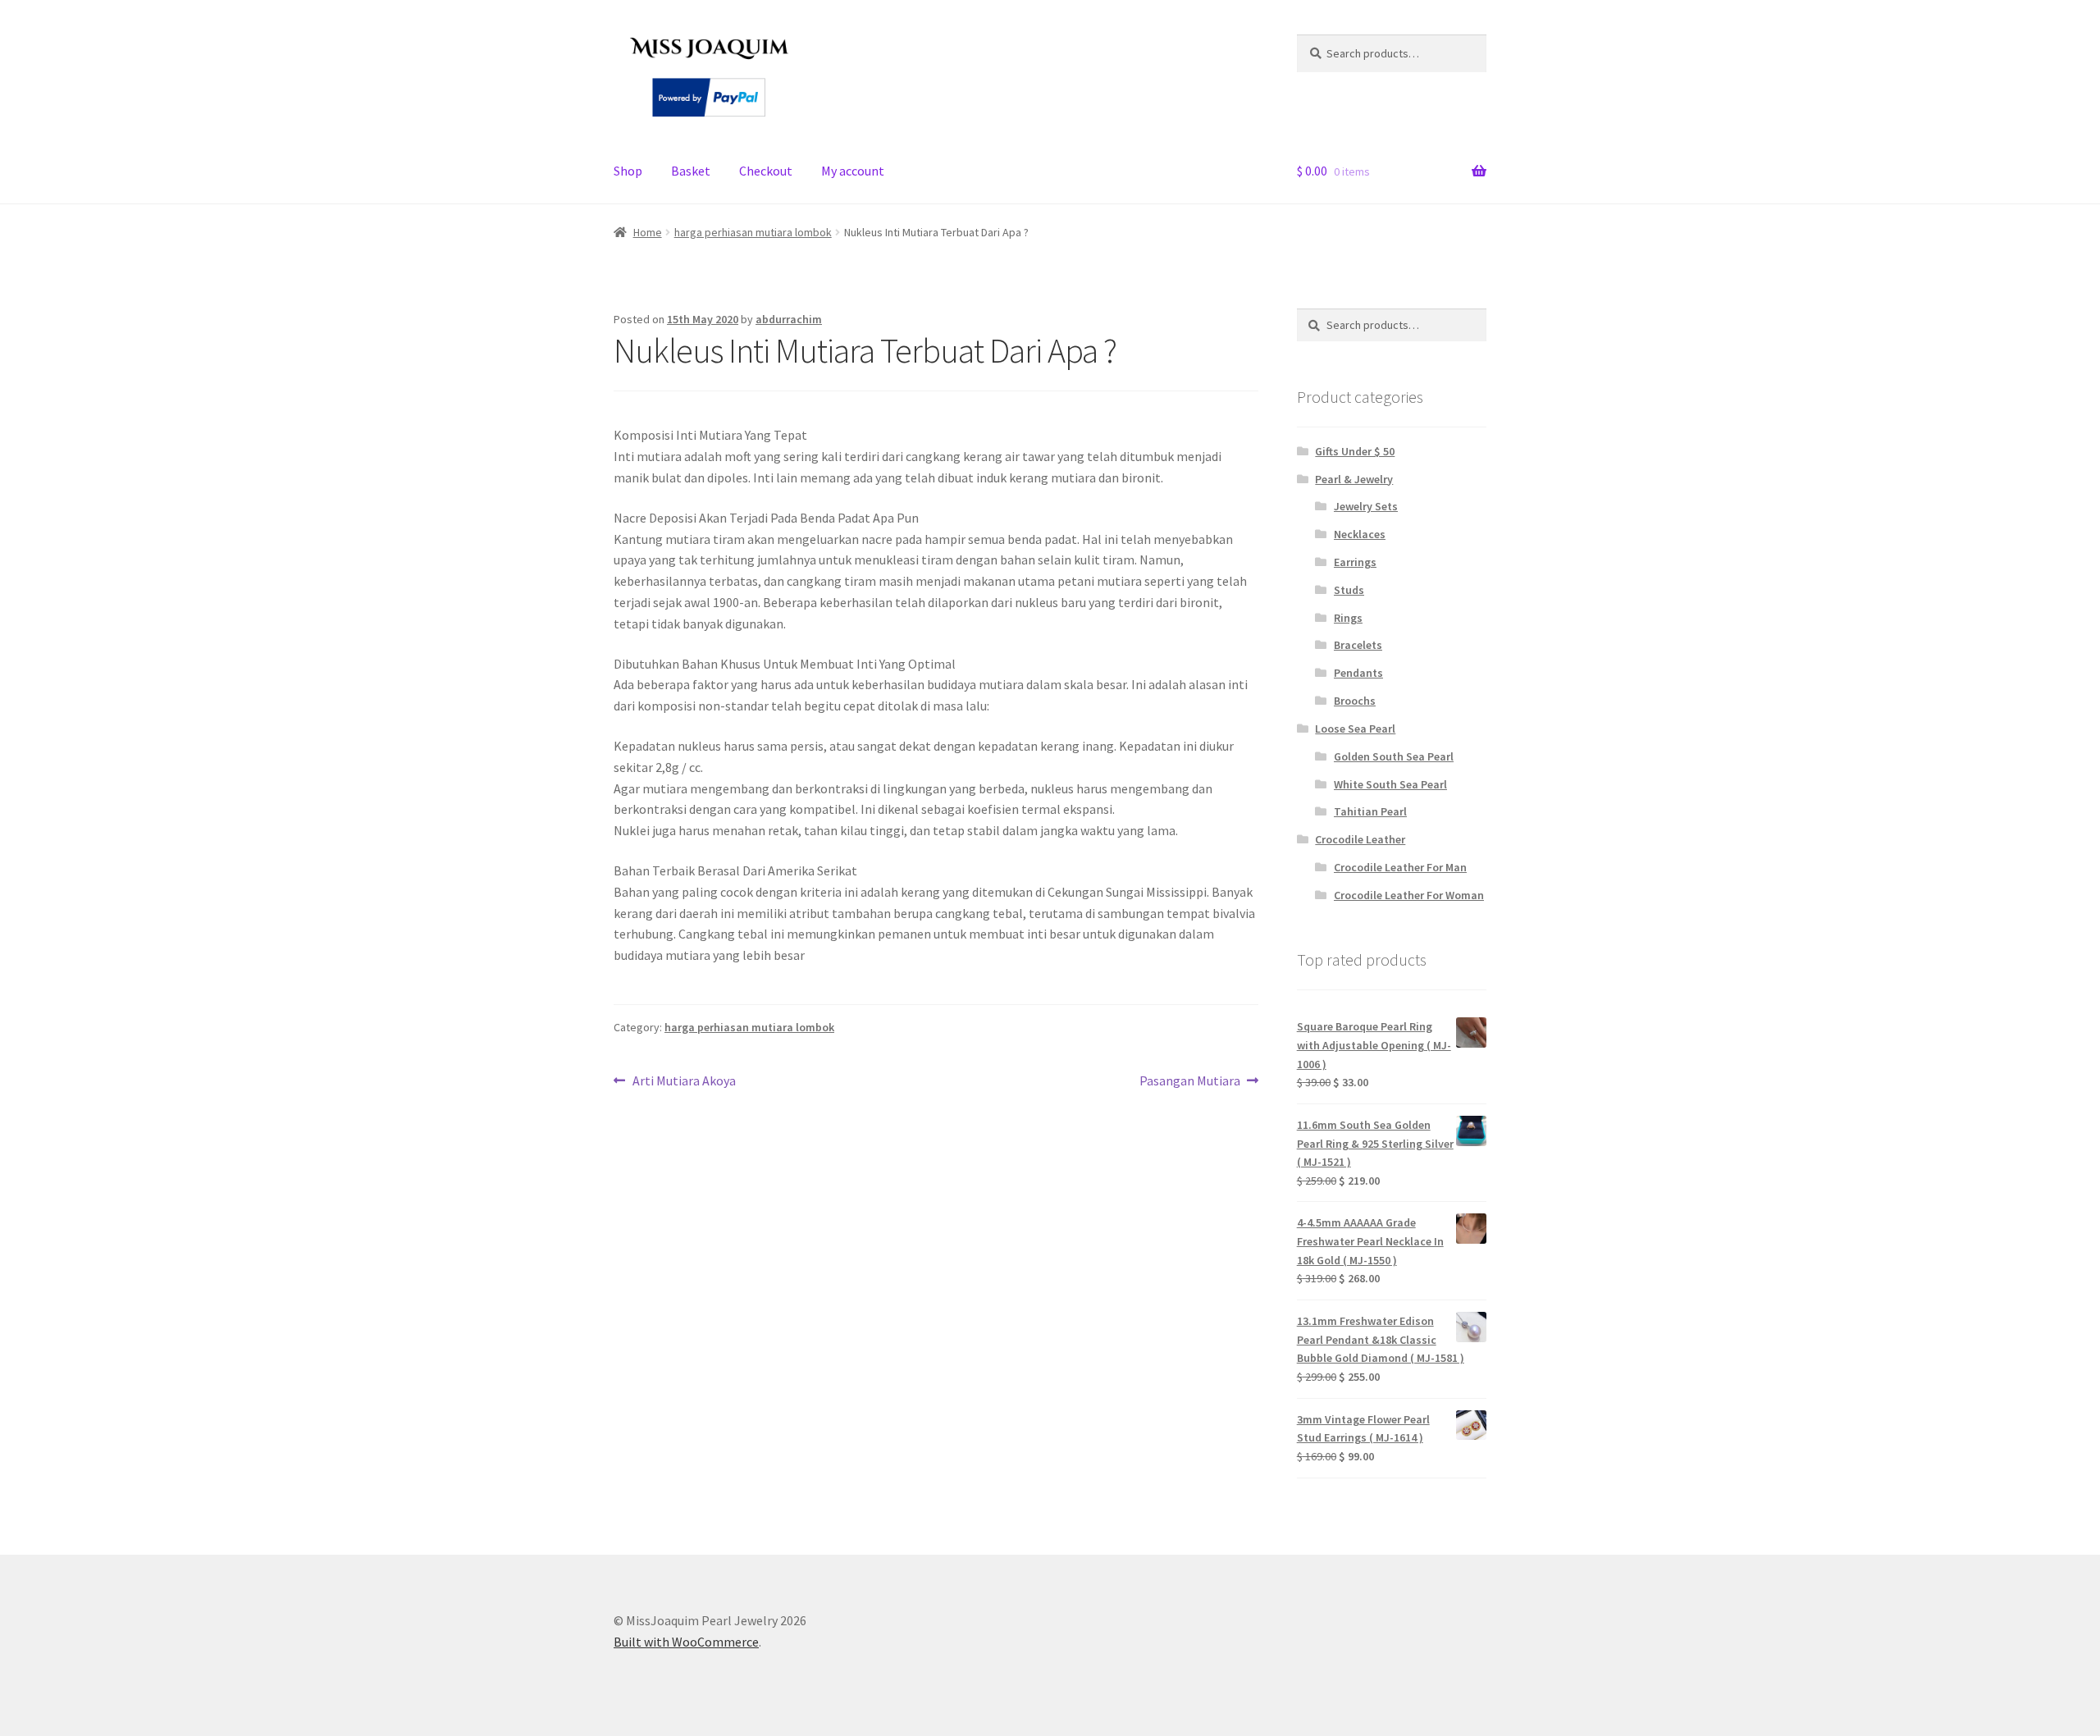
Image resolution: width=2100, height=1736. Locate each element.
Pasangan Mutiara (1190, 1082)
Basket (691, 171)
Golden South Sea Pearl (1394, 756)
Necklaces (1360, 534)
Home (648, 232)
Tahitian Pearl (1370, 811)
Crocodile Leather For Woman (1409, 895)
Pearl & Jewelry (1354, 479)
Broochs (1355, 701)
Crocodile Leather (1360, 839)
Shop (628, 171)
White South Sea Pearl (1390, 784)
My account (853, 171)
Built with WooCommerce (686, 1642)
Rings (1348, 618)
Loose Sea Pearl (1355, 729)
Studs (1349, 590)
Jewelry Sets (1366, 506)
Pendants (1358, 673)
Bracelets (1358, 645)
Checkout (766, 171)
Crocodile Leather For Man (1400, 867)
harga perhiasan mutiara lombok (753, 232)
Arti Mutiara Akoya (684, 1082)
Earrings (1355, 562)
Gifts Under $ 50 (1355, 451)
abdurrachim (789, 319)
